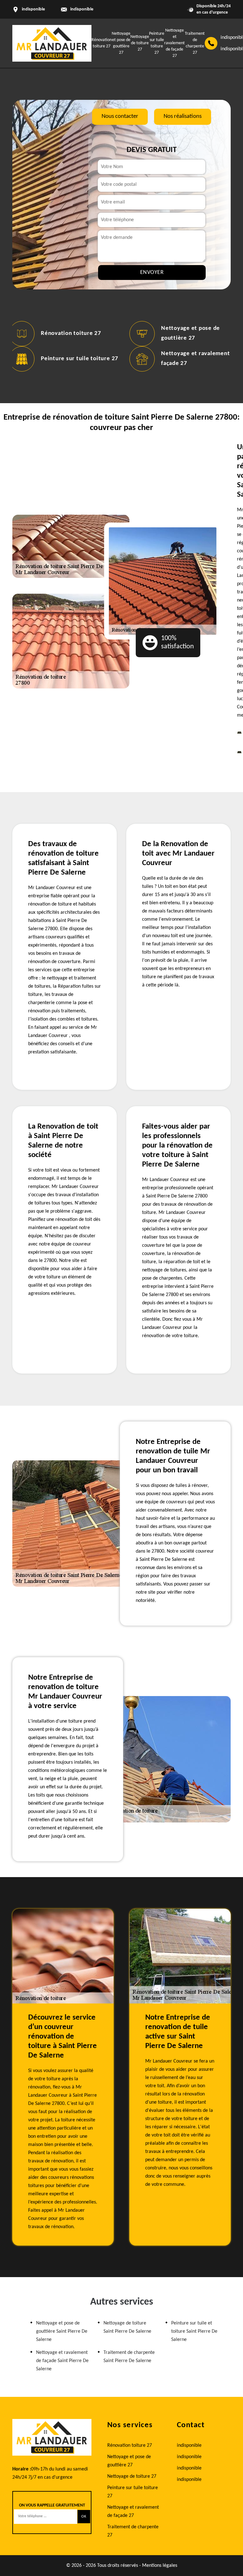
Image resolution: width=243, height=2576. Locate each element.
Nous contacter (120, 116)
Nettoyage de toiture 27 (140, 43)
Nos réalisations (183, 116)
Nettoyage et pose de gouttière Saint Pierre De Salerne (62, 2331)
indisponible (82, 9)
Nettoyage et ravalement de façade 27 (174, 43)
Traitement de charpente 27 (133, 2531)
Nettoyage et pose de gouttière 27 (129, 2461)
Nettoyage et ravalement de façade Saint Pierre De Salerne (62, 2361)
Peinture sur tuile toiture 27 (80, 359)
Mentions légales (160, 2566)
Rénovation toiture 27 (71, 333)
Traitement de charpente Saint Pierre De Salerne (129, 2357)
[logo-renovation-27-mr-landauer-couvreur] (52, 43)
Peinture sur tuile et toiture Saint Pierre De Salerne (194, 2331)
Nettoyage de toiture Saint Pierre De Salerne (127, 2327)
